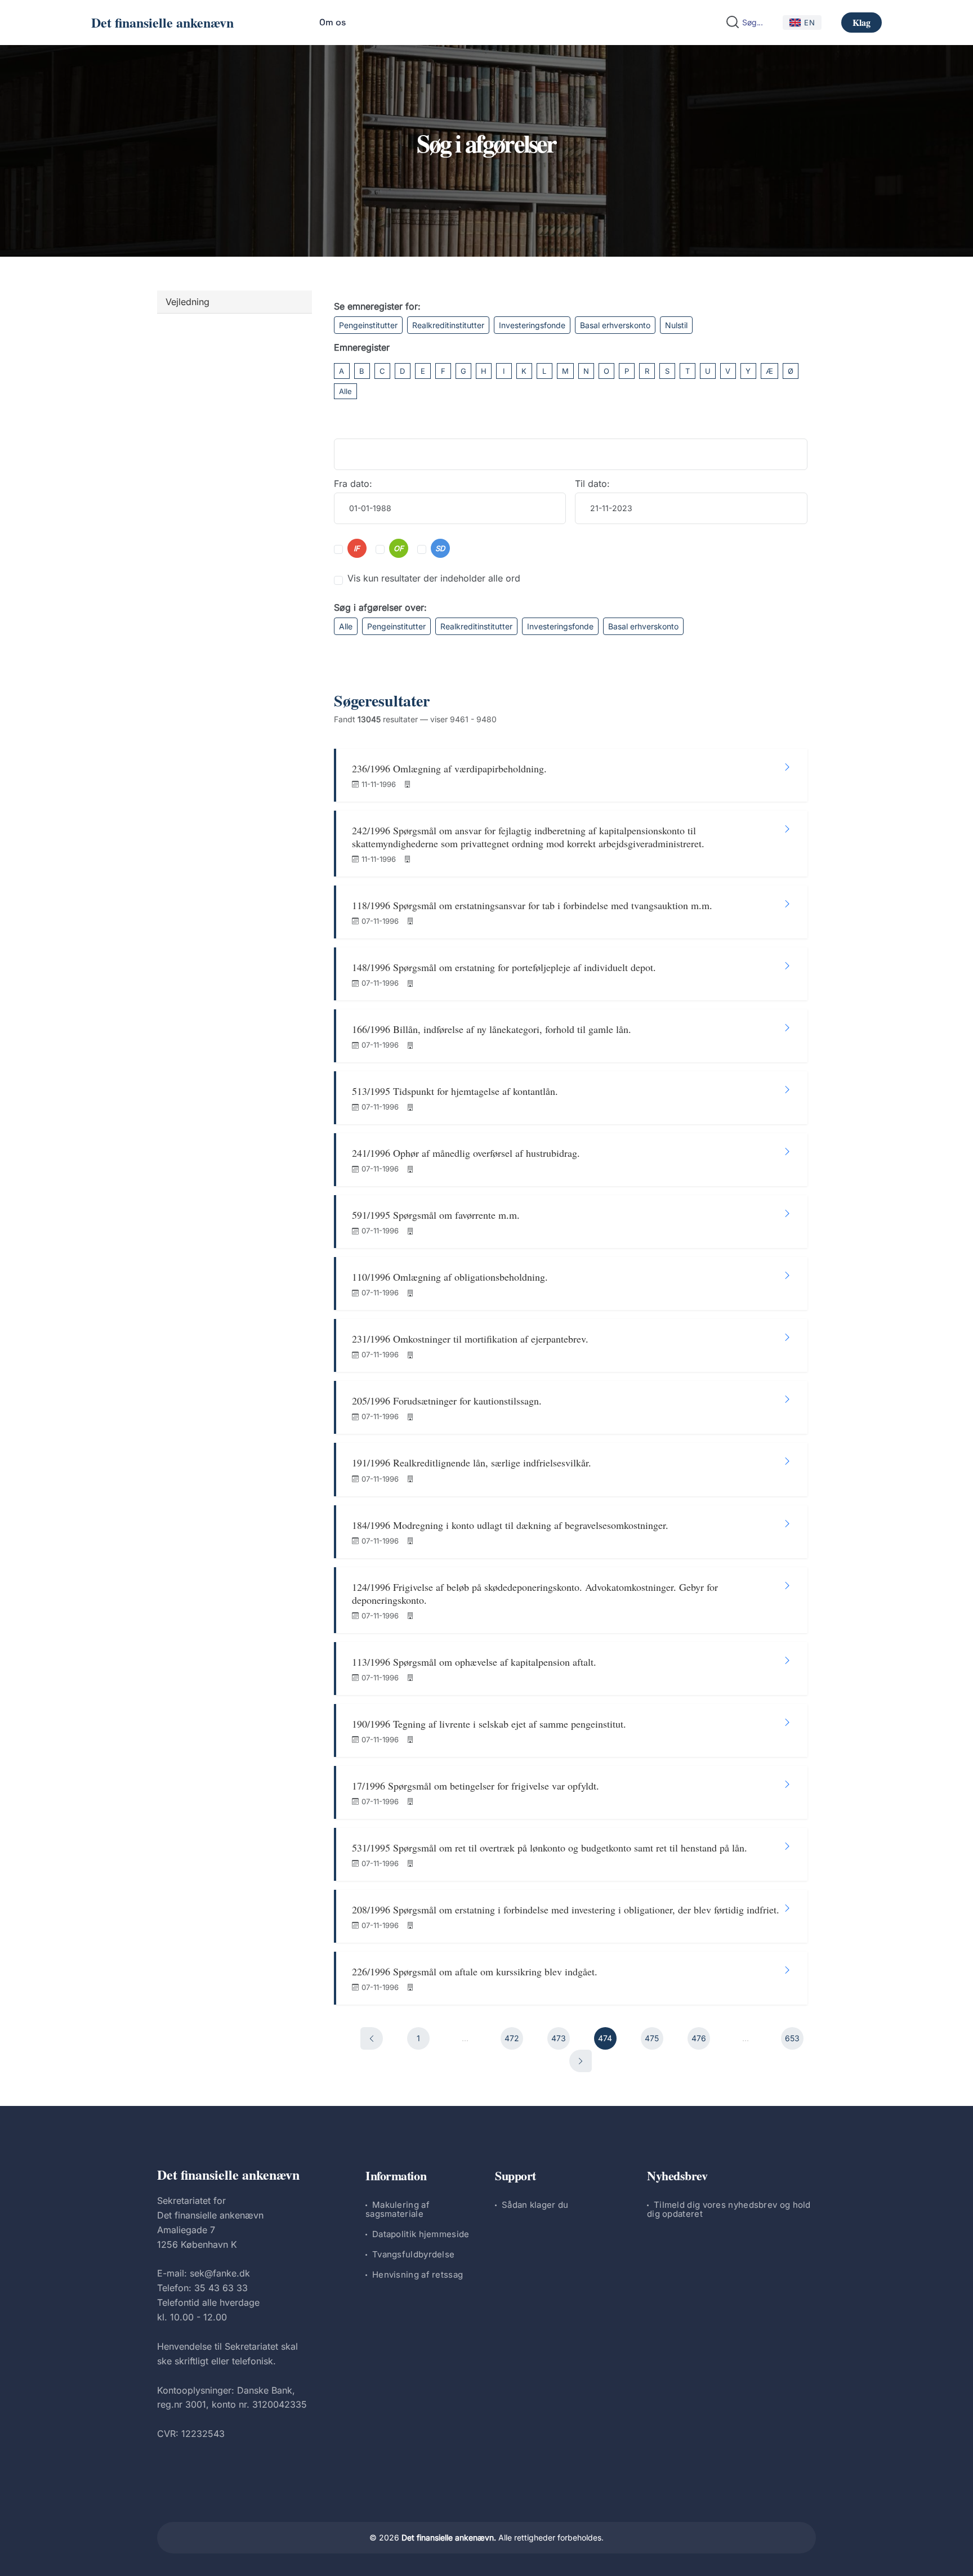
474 (605, 2038)
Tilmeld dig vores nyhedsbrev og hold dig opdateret (729, 2209)
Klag (862, 22)
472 (512, 2038)
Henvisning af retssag (418, 2275)
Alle (345, 391)
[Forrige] (372, 2038)
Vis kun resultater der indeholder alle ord (434, 578)
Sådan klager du (535, 2205)
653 (792, 2038)
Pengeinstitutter (368, 325)
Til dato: (592, 484)
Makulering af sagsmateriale (398, 2209)
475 (652, 2038)
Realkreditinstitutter (448, 325)
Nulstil (676, 325)
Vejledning (188, 302)
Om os (332, 22)
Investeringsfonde (532, 325)
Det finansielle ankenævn (162, 22)
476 (699, 2038)
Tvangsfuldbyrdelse (413, 2254)
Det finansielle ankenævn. (449, 2537)
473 (559, 2038)
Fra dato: (353, 484)
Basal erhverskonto (615, 325)
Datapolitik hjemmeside (421, 2234)
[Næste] (581, 2061)
